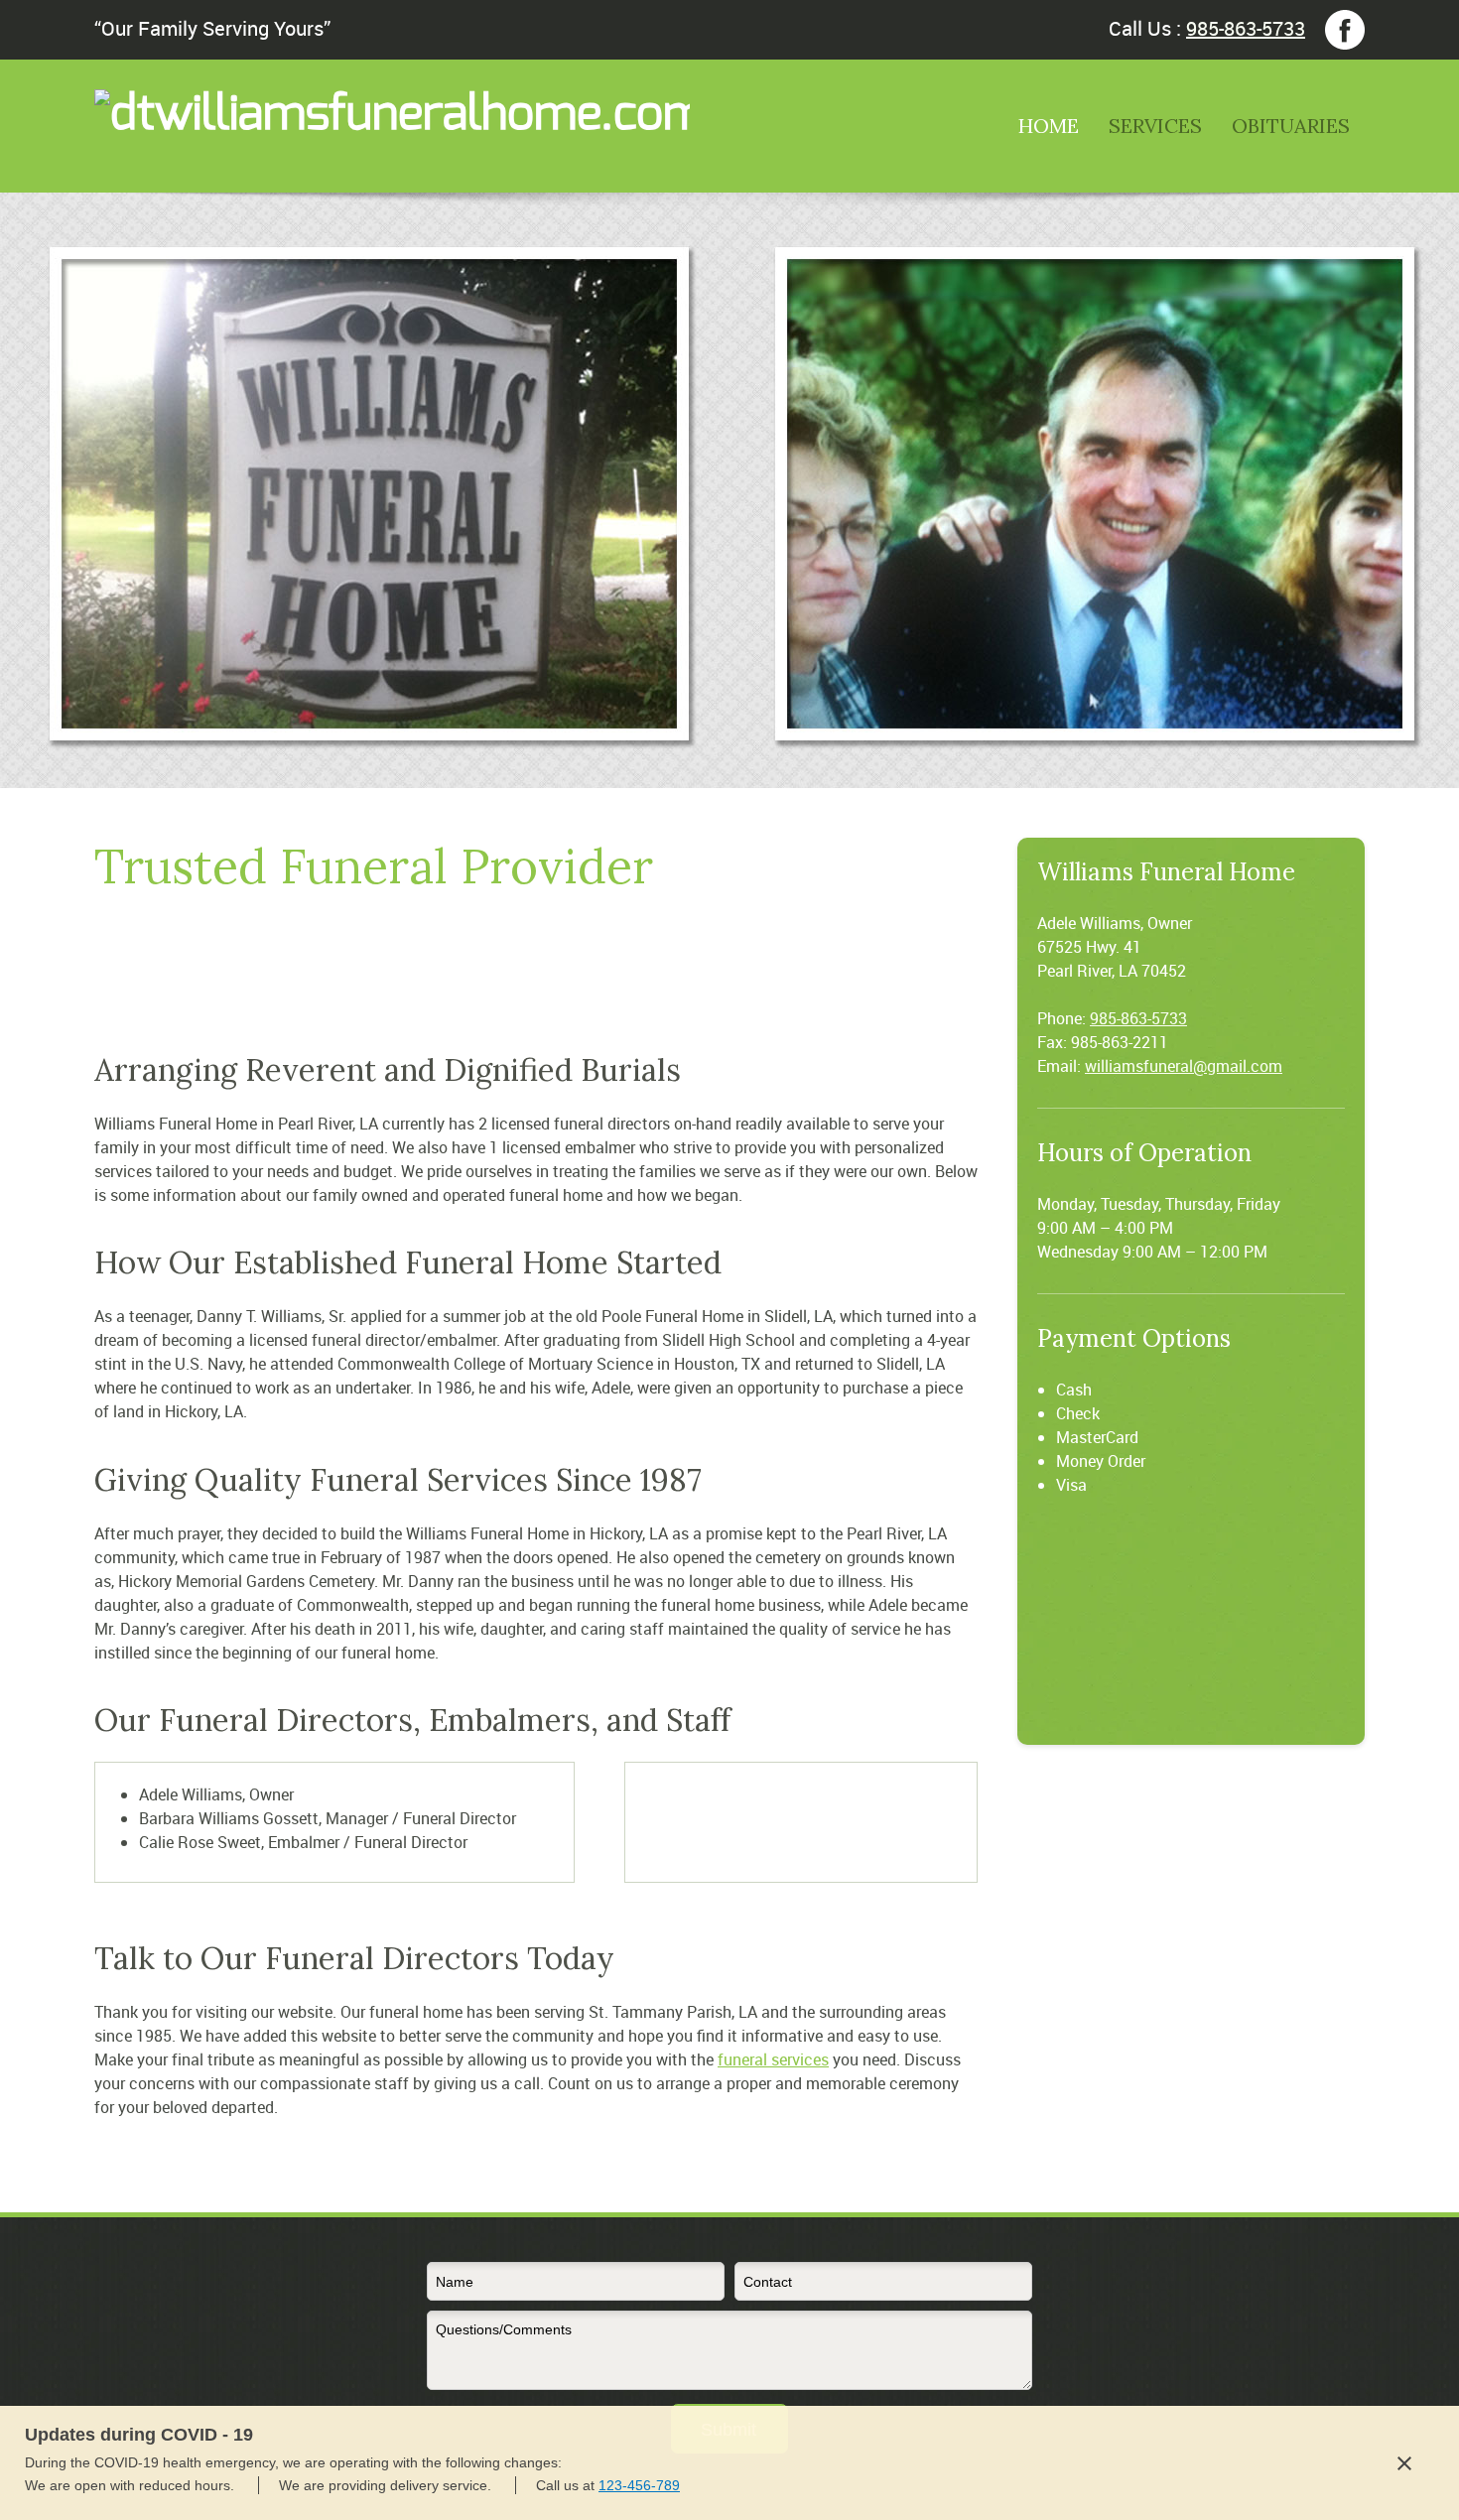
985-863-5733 (1246, 28)
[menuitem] (1049, 141)
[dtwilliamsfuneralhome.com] (194, 126)
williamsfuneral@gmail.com (1184, 1066)
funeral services (773, 2059)
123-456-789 (639, 2485)
